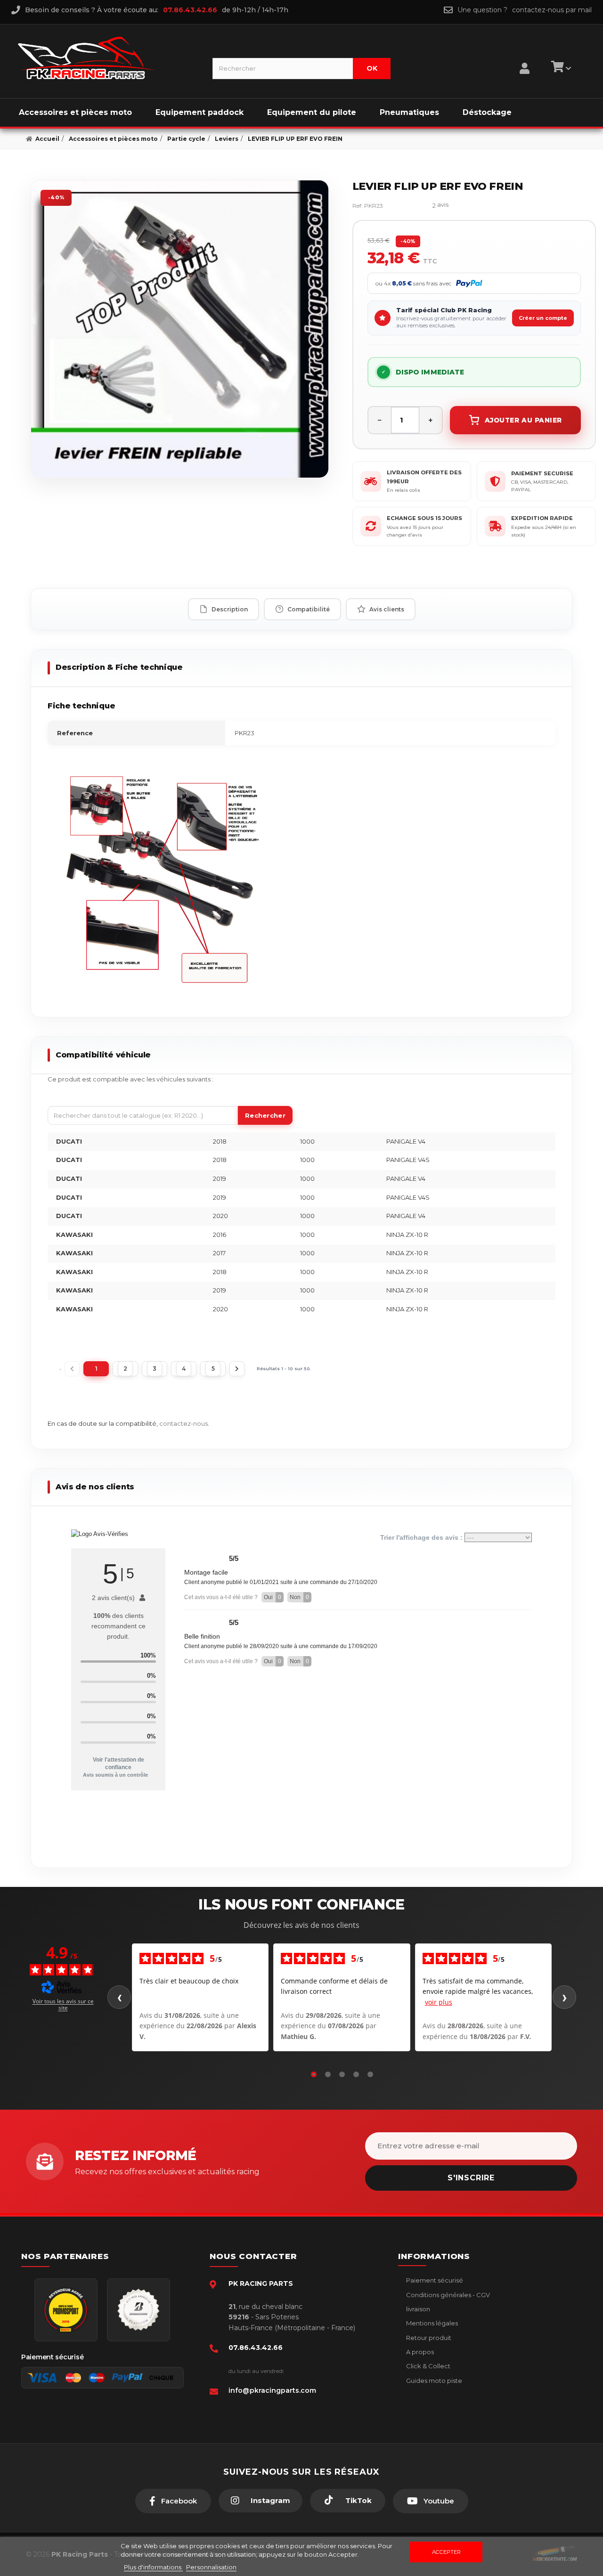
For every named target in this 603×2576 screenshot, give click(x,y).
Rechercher (265, 1115)
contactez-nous (183, 1423)
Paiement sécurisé (434, 2280)
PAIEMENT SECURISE (542, 473)
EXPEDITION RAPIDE (542, 518)
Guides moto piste (433, 2381)
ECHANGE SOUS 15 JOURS (424, 518)
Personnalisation (211, 2567)
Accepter (446, 2552)
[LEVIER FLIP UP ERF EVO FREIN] (180, 329)
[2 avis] (412, 206)
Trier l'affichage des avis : (422, 1537)
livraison (417, 2309)
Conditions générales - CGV (447, 2295)
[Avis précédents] (119, 1997)
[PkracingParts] (107, 58)
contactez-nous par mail (552, 10)
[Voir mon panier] (560, 68)
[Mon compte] (525, 57)
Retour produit (428, 2338)
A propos (419, 2352)
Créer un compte (543, 318)
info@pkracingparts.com (272, 2390)
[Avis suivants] (564, 1997)
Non (299, 1597)
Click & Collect (428, 2366)
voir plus (439, 2002)
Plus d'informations (153, 2567)
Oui (273, 1597)
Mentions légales (431, 2323)
